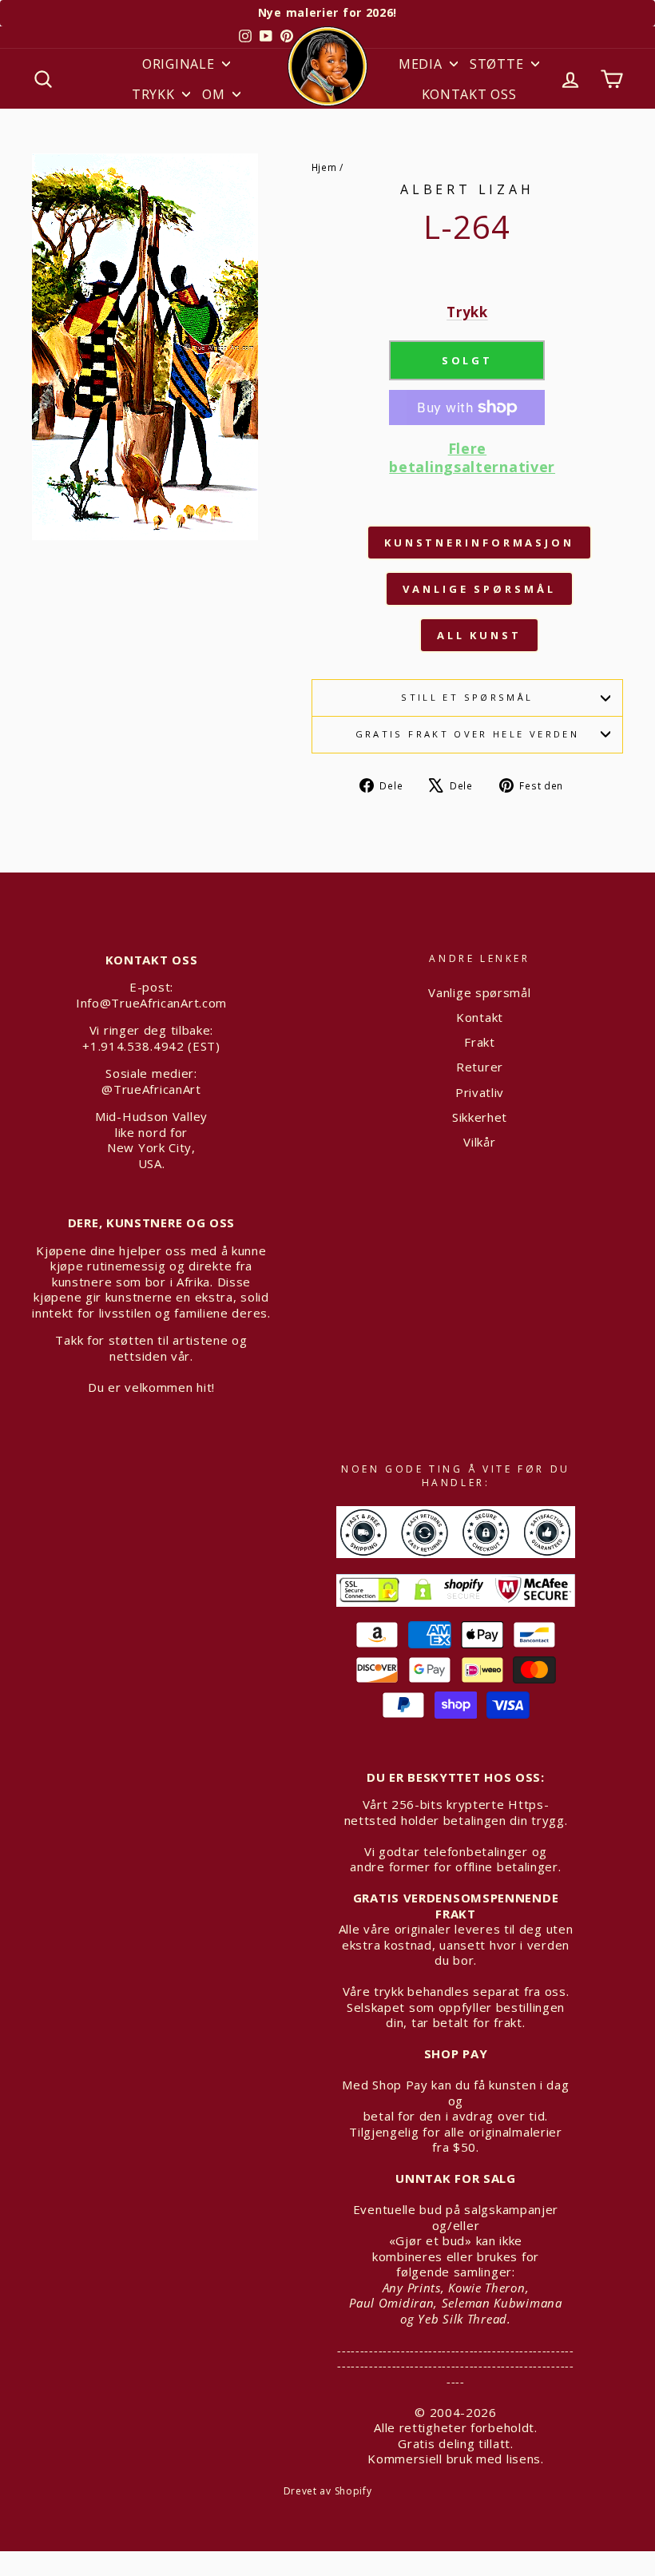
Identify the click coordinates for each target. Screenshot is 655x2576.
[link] (467, 470)
